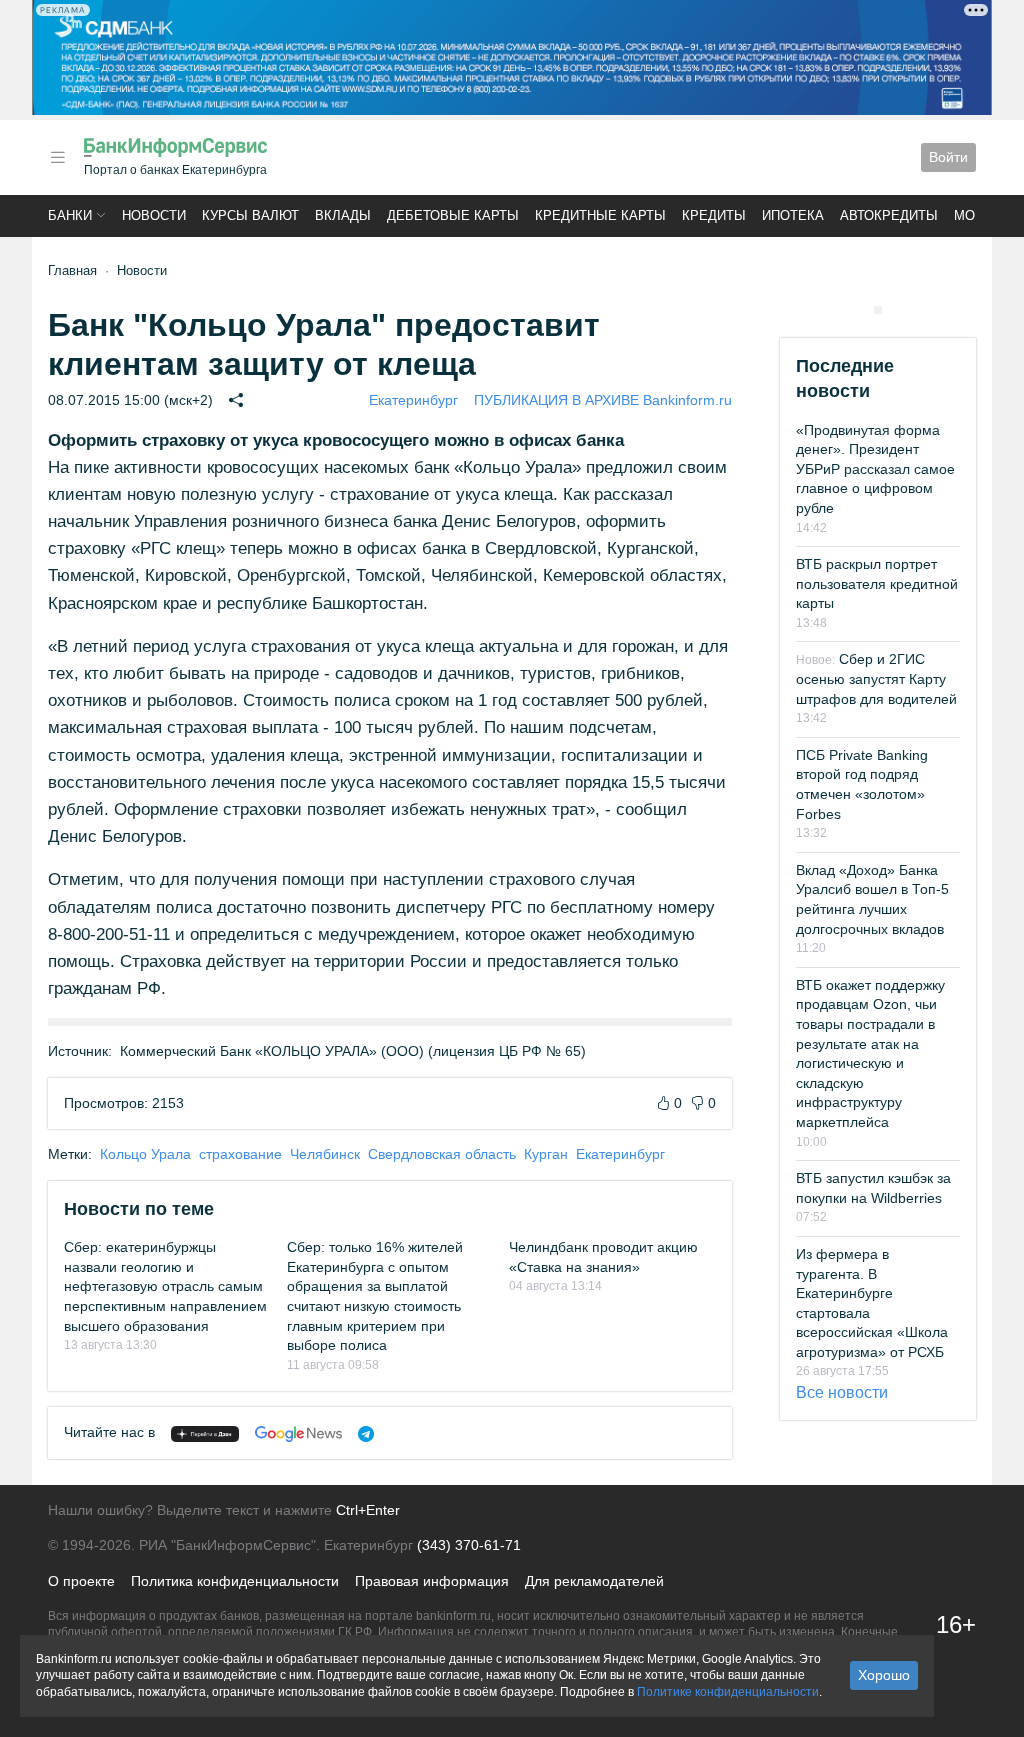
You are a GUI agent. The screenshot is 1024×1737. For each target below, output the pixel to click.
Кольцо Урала (145, 1154)
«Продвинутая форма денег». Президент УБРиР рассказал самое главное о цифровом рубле (875, 469)
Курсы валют (250, 215)
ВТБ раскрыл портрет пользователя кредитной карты (877, 583)
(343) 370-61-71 (469, 1545)
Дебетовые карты (453, 215)
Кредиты (714, 215)
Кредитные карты (600, 215)
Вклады (343, 215)
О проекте (81, 1581)
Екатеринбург (413, 400)
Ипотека (793, 215)
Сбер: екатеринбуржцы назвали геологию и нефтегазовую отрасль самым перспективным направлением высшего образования (165, 1286)
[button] (58, 157)
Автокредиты (889, 215)
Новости (154, 215)
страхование (240, 1154)
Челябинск (325, 1154)
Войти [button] (948, 157)
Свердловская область (442, 1154)
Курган (546, 1154)
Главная (72, 270)
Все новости (842, 1392)
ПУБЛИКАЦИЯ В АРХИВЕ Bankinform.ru (603, 400)
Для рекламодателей (594, 1581)
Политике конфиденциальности (728, 1692)
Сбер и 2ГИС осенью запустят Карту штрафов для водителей (876, 678)
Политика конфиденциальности (235, 1581)
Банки (70, 215)
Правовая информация (432, 1581)
